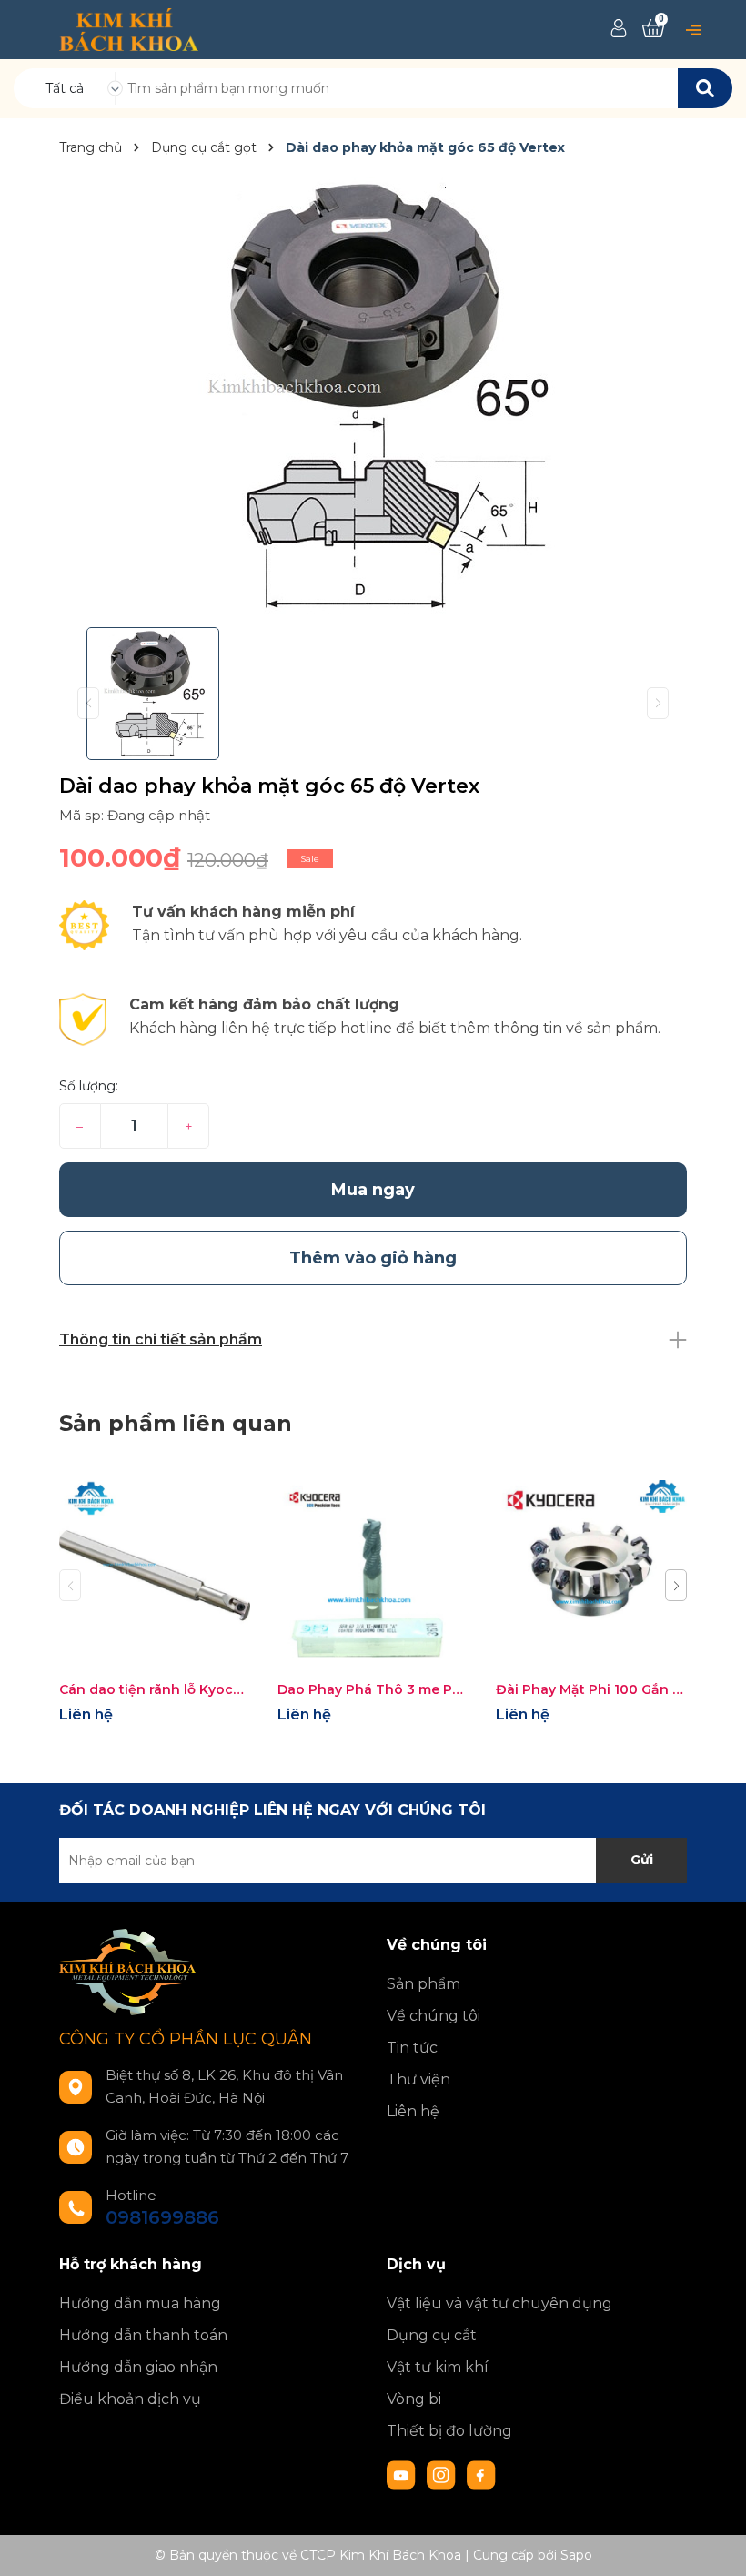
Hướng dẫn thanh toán (143, 2335)
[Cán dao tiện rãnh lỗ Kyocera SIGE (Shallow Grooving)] (155, 1576)
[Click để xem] (373, 395)
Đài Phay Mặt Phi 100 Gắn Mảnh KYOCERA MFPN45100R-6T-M (591, 1689)
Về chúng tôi (433, 2016)
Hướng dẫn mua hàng (140, 2303)
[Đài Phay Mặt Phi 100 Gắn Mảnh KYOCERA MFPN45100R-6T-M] (591, 1576)
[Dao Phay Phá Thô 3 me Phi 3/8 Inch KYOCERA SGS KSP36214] (373, 1576)
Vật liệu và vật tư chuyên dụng (499, 2303)
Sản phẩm (423, 1984)
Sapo (576, 2555)
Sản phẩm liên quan (176, 1423)
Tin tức (412, 2048)
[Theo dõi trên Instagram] (443, 2474)
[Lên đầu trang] (714, 2544)
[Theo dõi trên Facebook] (481, 2474)
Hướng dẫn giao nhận (138, 2367)
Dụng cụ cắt (432, 2335)
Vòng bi (414, 2399)
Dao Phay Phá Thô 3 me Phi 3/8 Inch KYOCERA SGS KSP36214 (373, 1689)
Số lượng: (89, 1086)
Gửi (642, 1860)
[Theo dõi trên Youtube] (403, 2474)
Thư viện (418, 2079)
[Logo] (129, 28)
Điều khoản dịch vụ (130, 2399)
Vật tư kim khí (438, 2367)
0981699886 (162, 2217)
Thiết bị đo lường (449, 2431)
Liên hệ (413, 2111)
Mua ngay (373, 1190)
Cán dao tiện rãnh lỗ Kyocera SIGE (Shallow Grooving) (155, 1689)
